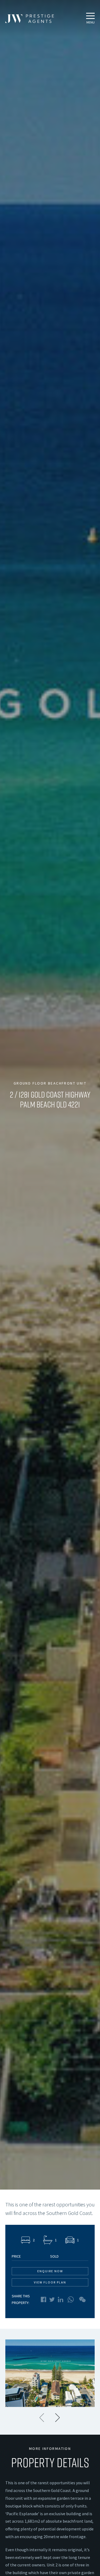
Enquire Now (50, 2271)
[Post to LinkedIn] (61, 2299)
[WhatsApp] (71, 2299)
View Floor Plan (50, 2282)
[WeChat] (82, 2299)
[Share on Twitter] (52, 2300)
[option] (50, 2373)
